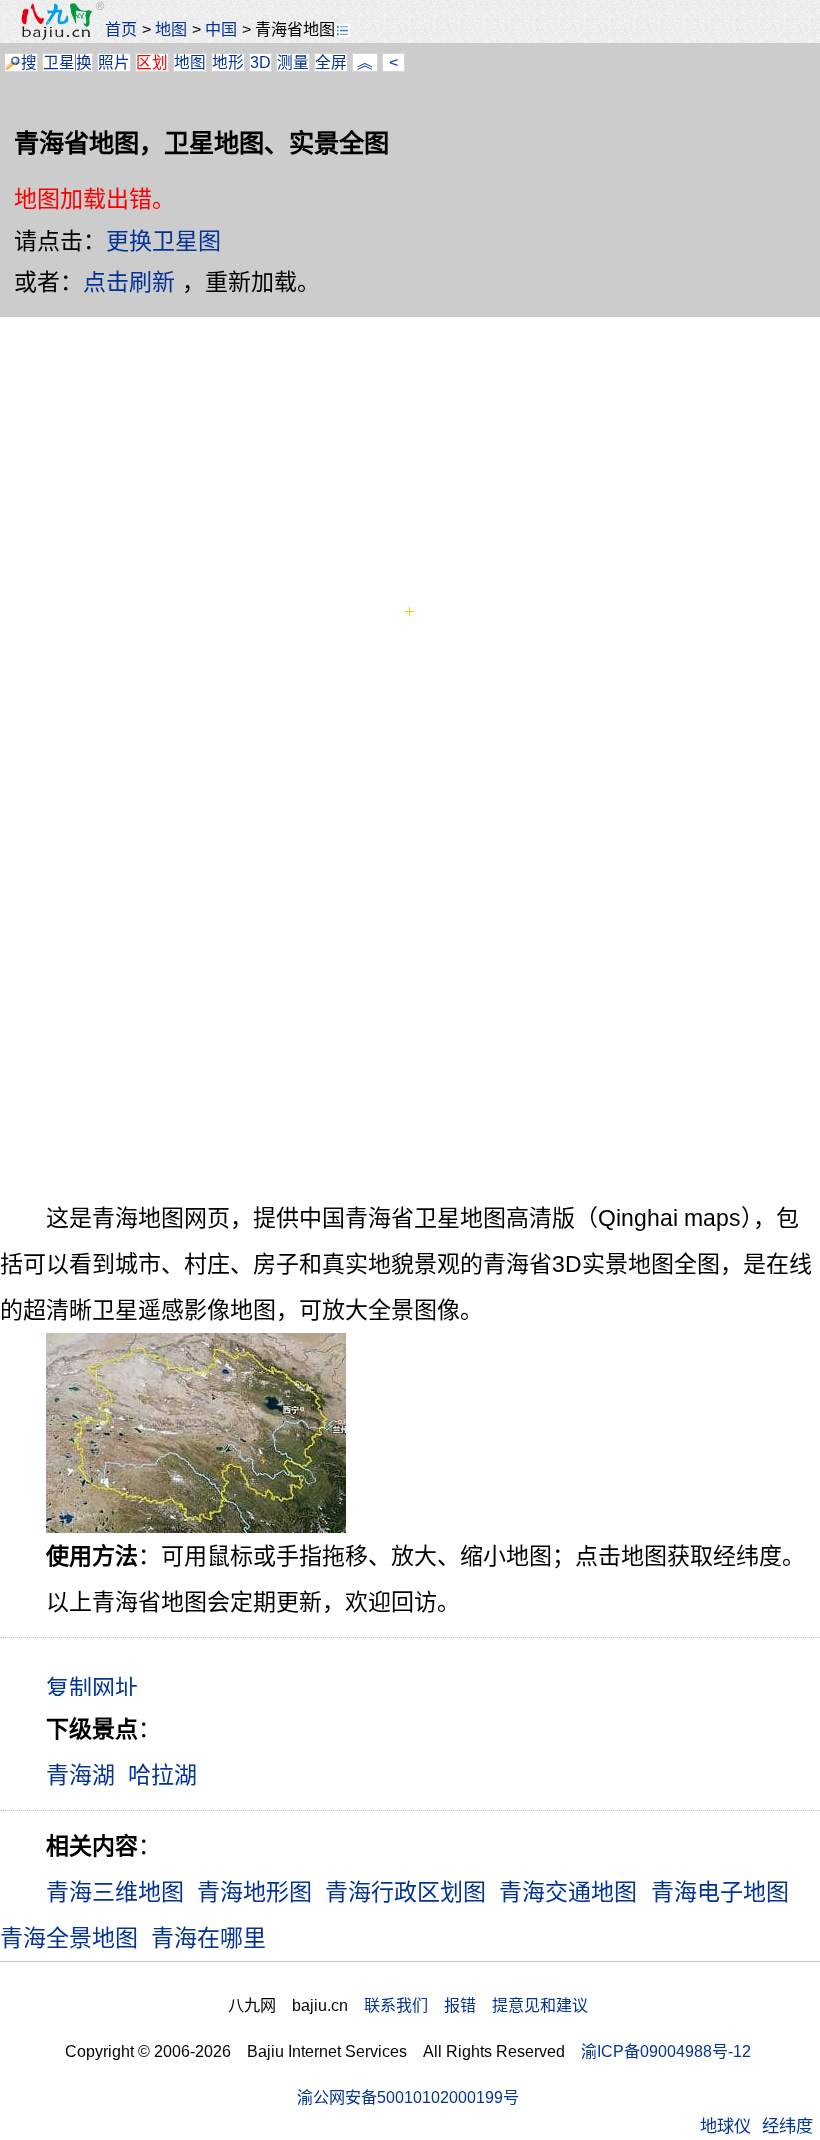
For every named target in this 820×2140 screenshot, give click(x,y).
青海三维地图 (115, 1892)
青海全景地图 (69, 1938)
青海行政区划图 (405, 1892)
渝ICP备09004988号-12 (666, 2051)
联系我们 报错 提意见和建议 (476, 2005)
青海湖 (80, 1775)
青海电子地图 (720, 1892)
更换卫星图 (163, 241)
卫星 (59, 62)
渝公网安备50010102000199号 (408, 2097)
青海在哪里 (208, 1938)
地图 (171, 29)
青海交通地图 (568, 1892)
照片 (114, 62)
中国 (221, 29)
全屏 (331, 62)
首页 (121, 29)
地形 (228, 62)
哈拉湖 (162, 1775)
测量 (293, 62)
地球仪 (725, 2126)
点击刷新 (129, 282)
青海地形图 (254, 1892)
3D (260, 62)
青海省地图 (295, 29)
